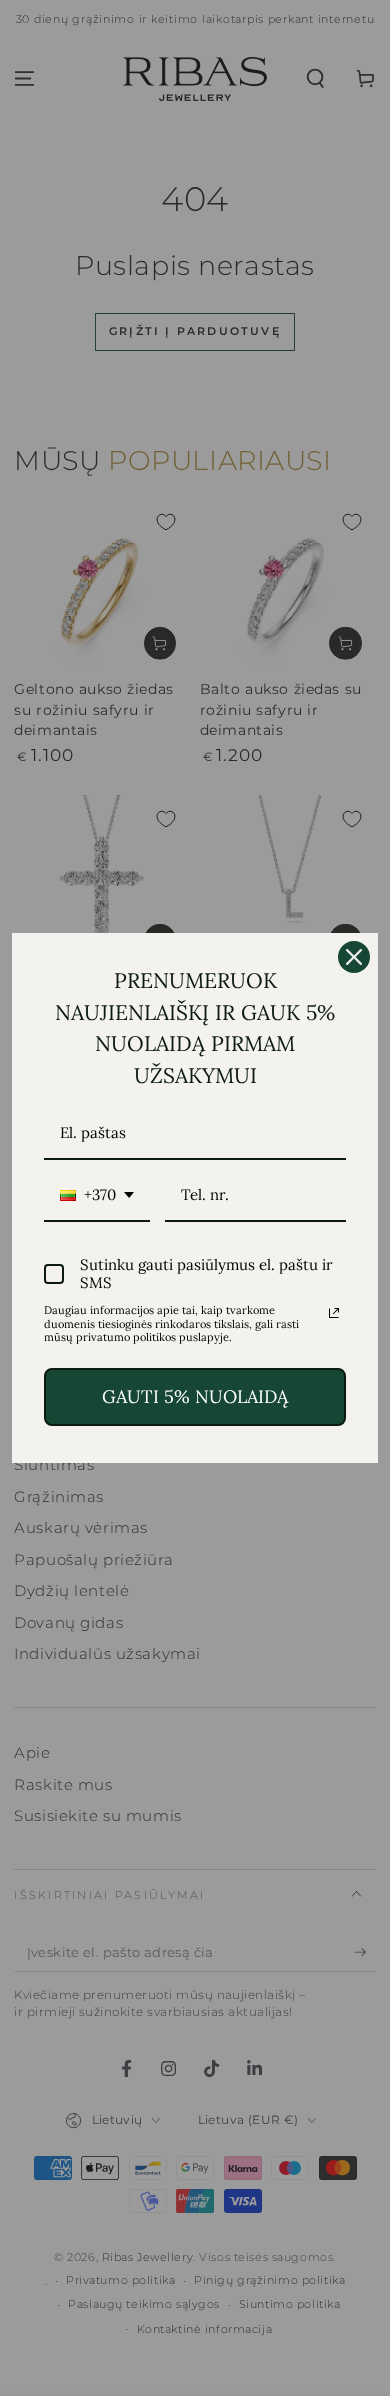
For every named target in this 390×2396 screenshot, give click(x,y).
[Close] (354, 957)
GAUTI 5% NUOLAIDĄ (195, 1396)
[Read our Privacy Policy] (334, 1313)
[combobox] (97, 1196)
